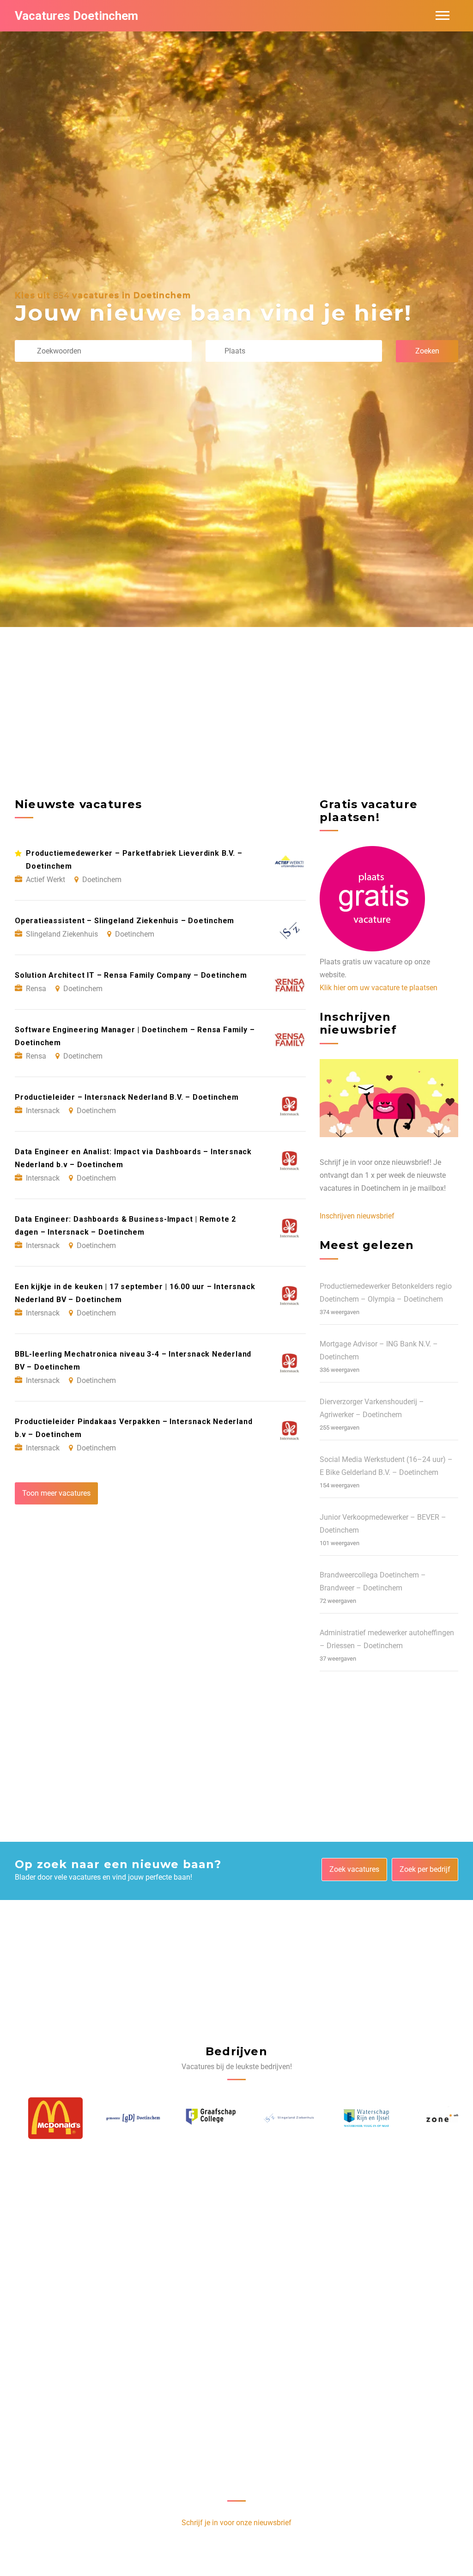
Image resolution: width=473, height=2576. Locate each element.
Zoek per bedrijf (425, 1869)
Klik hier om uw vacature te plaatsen (379, 988)
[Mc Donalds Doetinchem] (42, 2118)
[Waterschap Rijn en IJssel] (353, 2118)
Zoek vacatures (354, 1869)
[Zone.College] (431, 2118)
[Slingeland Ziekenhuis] (276, 2118)
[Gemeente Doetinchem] (120, 2118)
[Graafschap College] (198, 2118)
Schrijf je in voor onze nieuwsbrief (236, 2523)
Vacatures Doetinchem (76, 16)
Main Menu (443, 16)
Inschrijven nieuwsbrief (357, 1216)
